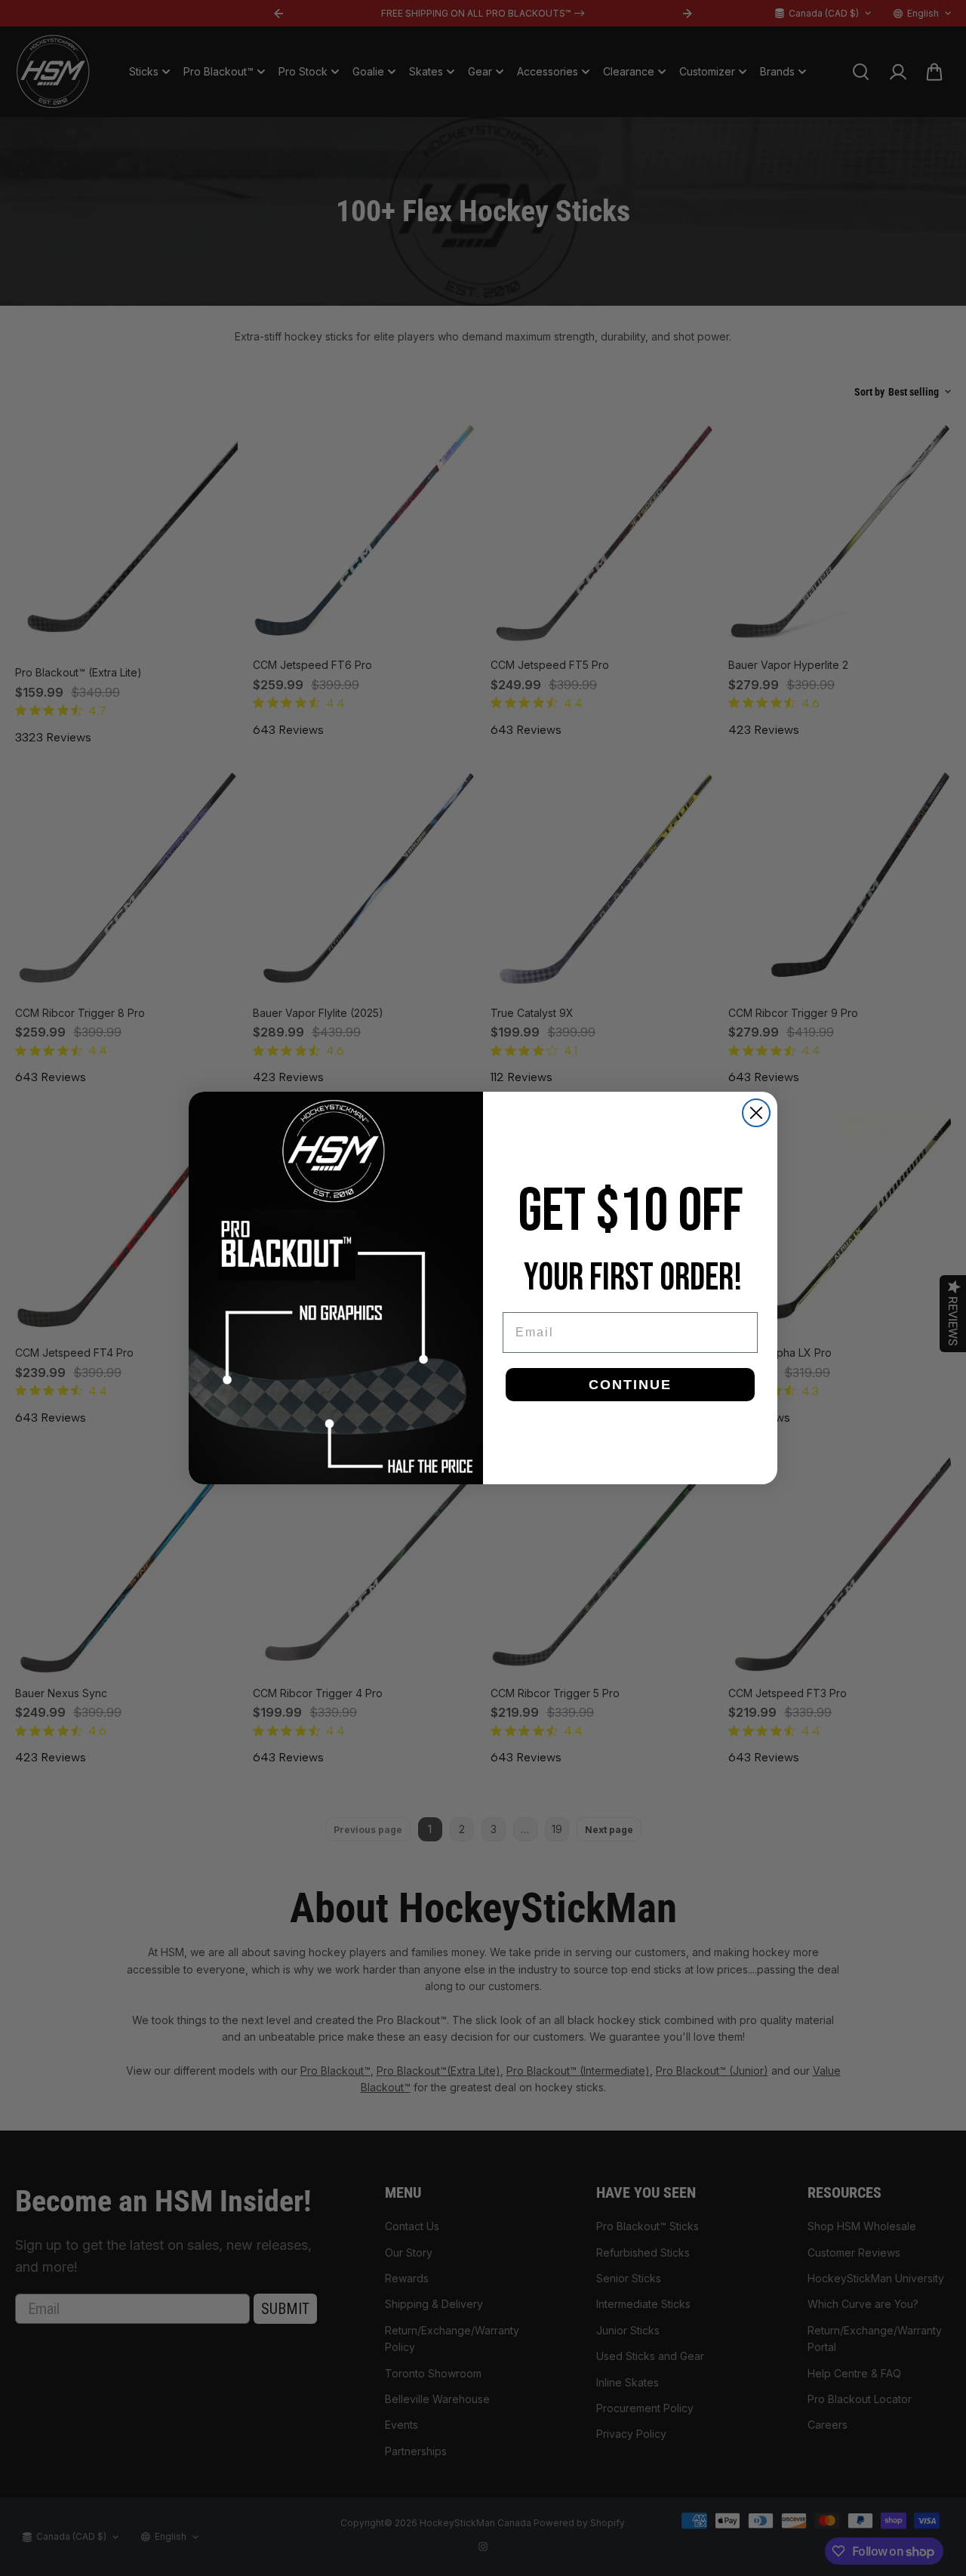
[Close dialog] (756, 1113)
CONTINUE (630, 1385)
